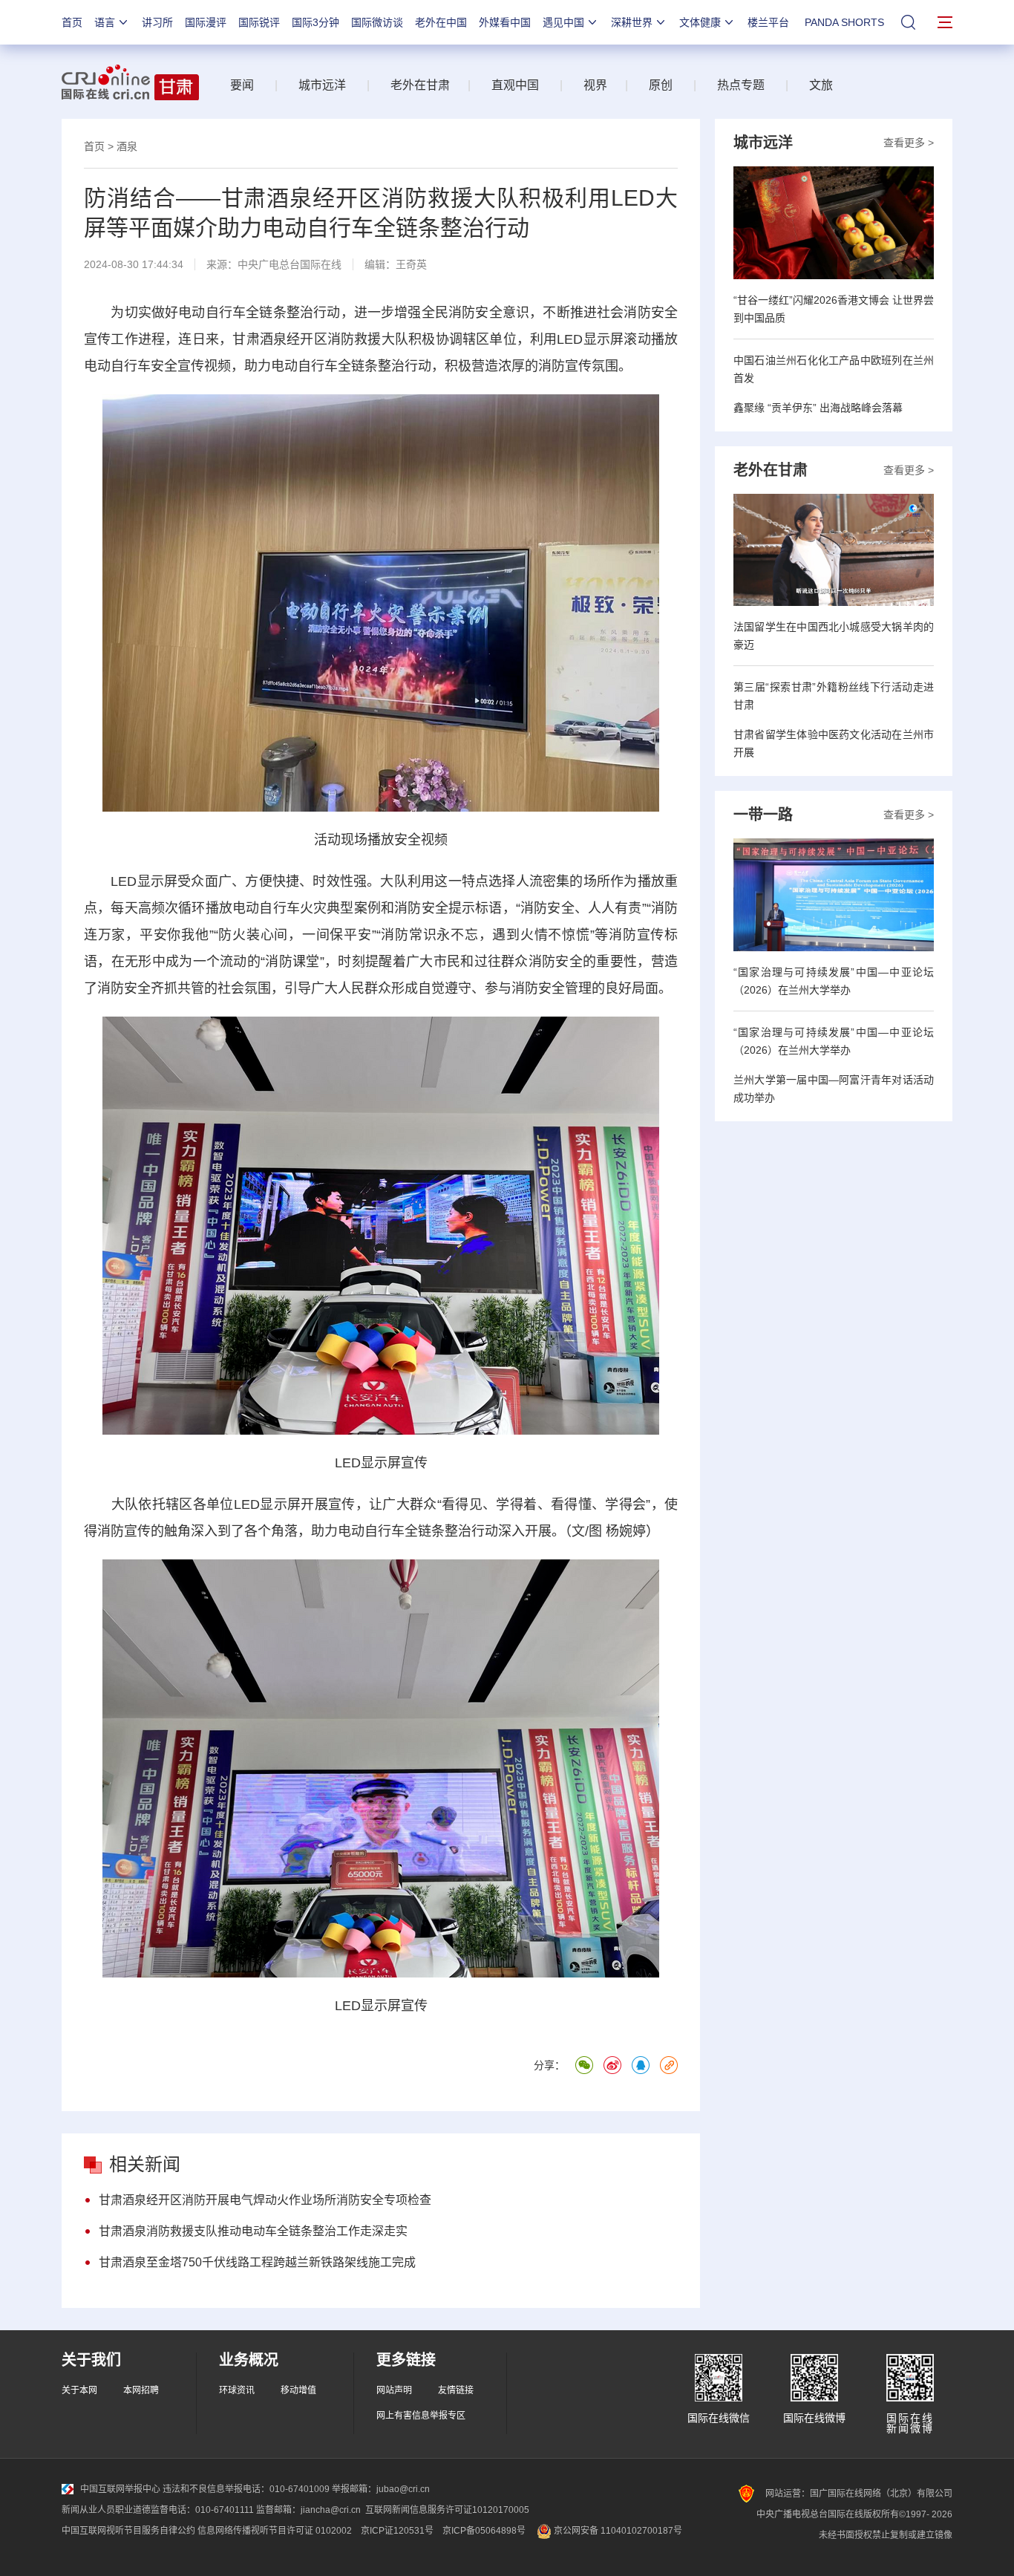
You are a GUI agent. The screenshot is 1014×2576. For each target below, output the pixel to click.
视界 (595, 85)
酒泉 (127, 146)
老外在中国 (441, 22)
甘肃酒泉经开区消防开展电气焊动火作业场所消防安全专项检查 (265, 2200)
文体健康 (700, 22)
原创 (661, 85)
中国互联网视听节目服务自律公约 (128, 2531)
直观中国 (515, 85)
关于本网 (79, 2390)
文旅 (821, 85)
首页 (72, 22)
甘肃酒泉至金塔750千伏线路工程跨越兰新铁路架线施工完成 (257, 2262)
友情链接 (456, 2390)
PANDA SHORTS (844, 22)
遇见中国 (563, 22)
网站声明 (394, 2390)
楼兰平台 (768, 22)
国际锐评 (259, 22)
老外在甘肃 (423, 85)
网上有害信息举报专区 (421, 2416)
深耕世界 (632, 22)
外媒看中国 (505, 22)
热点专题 (741, 85)
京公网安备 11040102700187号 (617, 2531)
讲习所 (157, 22)
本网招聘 (141, 2390)
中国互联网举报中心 (120, 2489)
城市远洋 (322, 85)
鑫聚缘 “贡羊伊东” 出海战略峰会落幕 (818, 408)
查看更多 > (909, 143)
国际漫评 (206, 22)
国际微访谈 (377, 22)
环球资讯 (237, 2390)
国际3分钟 (315, 22)
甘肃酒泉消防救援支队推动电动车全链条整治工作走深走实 (253, 2231)
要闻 (242, 85)
